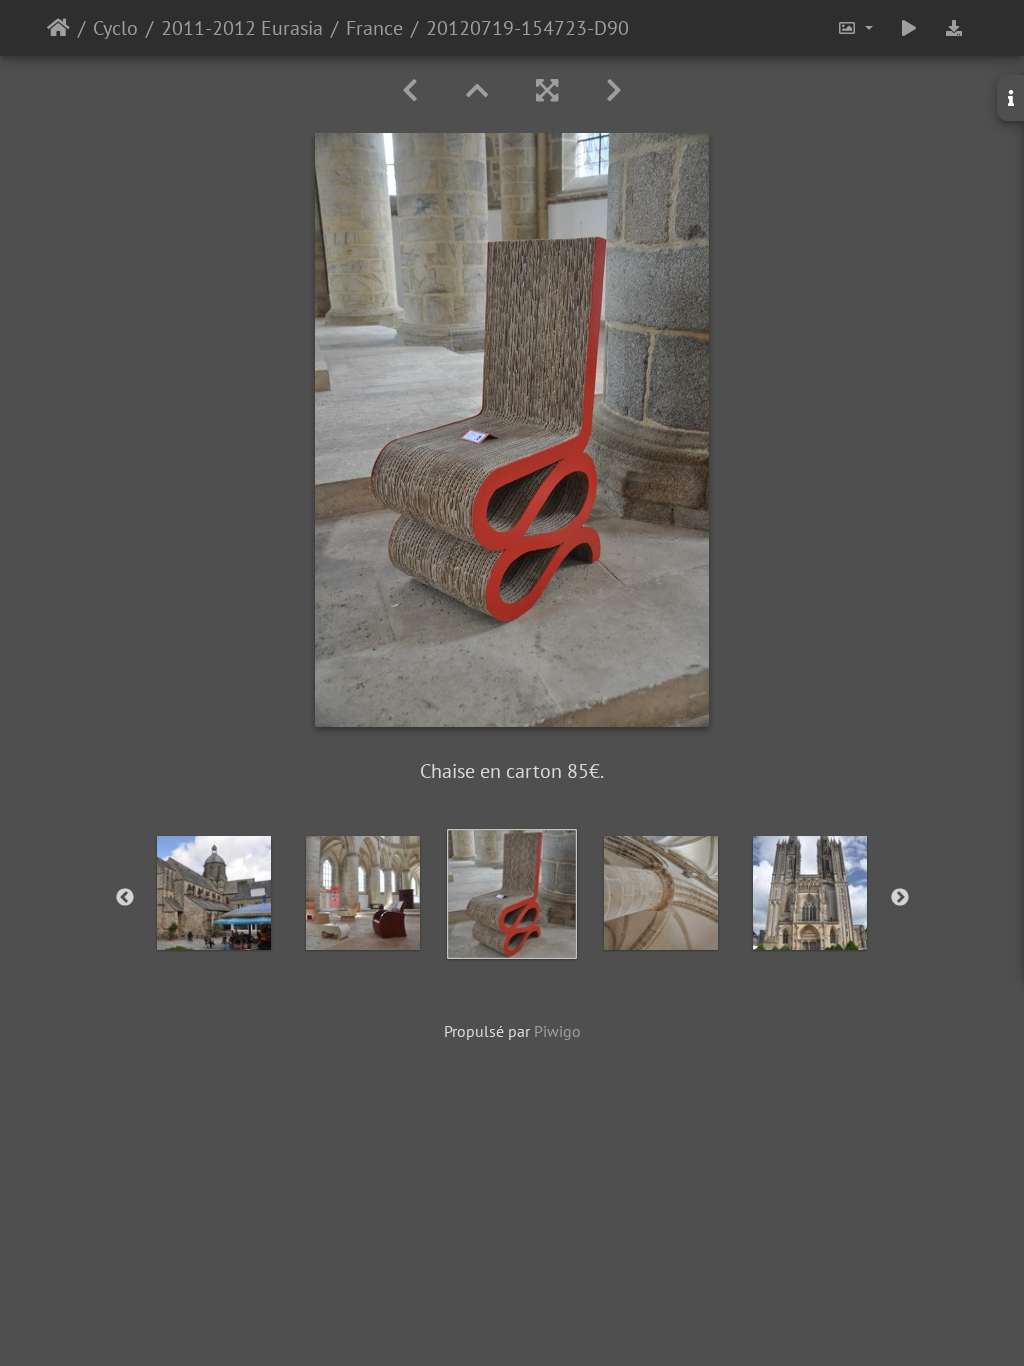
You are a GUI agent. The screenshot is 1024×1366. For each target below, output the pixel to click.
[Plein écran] (547, 90)
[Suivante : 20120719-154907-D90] (614, 90)
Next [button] (900, 898)
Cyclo (115, 28)
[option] (214, 893)
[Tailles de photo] (855, 28)
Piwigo (557, 1031)
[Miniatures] (477, 90)
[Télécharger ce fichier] (954, 28)
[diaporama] (909, 28)
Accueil (58, 28)
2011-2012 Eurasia (242, 28)
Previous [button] (125, 898)
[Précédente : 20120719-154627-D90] (410, 90)
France (374, 28)
